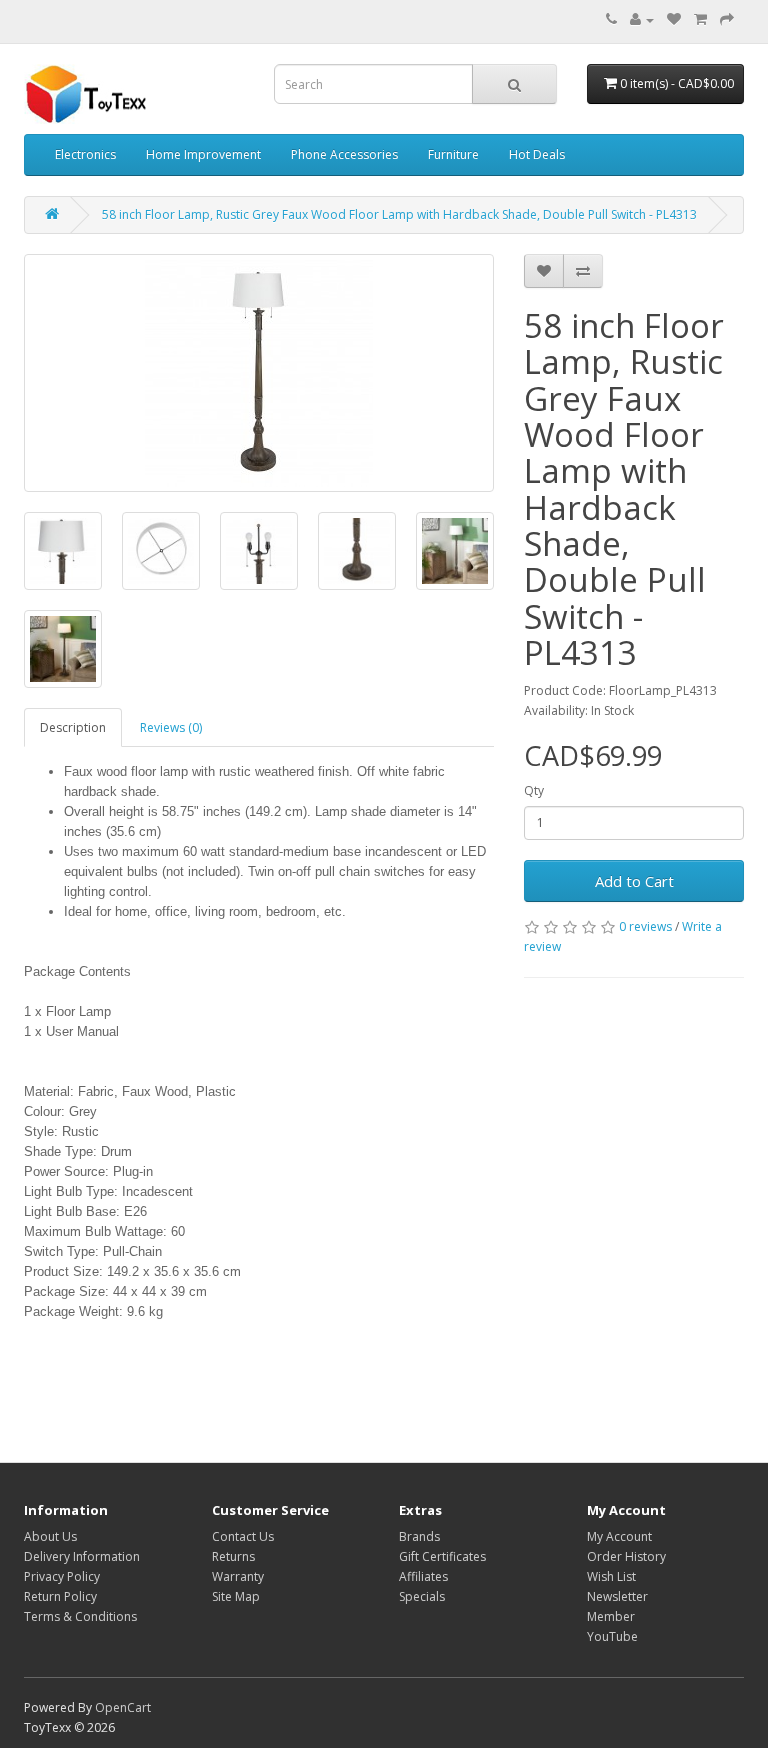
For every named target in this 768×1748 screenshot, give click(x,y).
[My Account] (642, 19)
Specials (422, 1596)
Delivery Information (82, 1556)
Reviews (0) (171, 727)
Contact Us (243, 1536)
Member (611, 1616)
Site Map (236, 1596)
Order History (626, 1556)
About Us (50, 1536)
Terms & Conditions (80, 1616)
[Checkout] (727, 19)
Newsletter (617, 1596)
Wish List (611, 1576)
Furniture (453, 154)
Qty (534, 790)
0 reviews (645, 926)
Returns (233, 1556)
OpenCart (123, 1707)
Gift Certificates (442, 1556)
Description (73, 727)
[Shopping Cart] (700, 19)
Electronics (85, 154)
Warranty (238, 1576)
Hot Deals (537, 154)
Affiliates (423, 1576)
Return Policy (60, 1596)
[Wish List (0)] (674, 19)
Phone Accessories (344, 154)
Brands (419, 1536)
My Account (619, 1536)
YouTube (612, 1636)
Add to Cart (634, 881)
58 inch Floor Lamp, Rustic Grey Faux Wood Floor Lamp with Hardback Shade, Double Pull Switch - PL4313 (399, 214)
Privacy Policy (62, 1576)
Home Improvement (203, 154)
